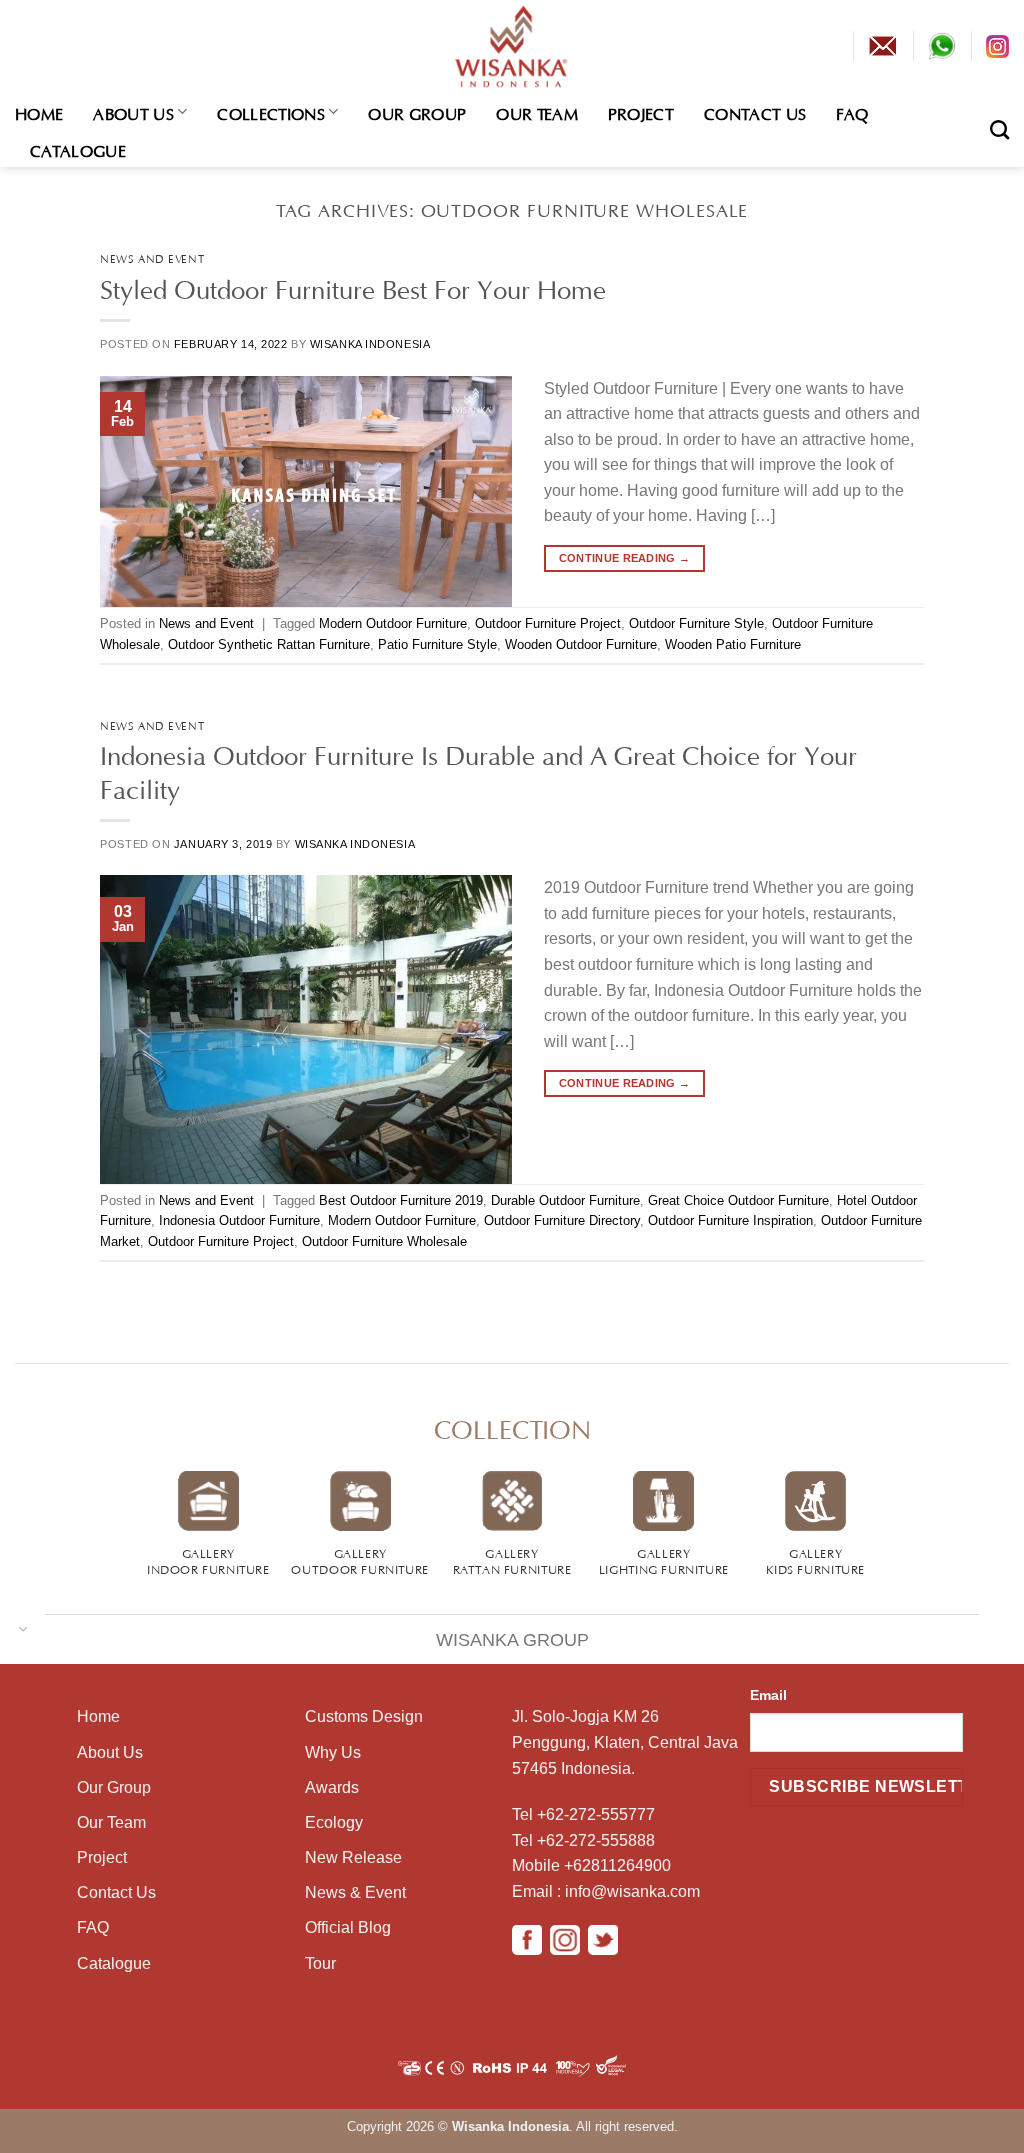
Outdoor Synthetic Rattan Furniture (269, 644)
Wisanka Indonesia (370, 344)
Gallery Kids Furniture (815, 1560)
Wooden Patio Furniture (733, 644)
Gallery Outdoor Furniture (359, 1560)
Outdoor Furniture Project (548, 623)
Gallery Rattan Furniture (512, 1560)
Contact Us (755, 112)
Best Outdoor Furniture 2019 (401, 1200)
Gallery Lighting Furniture (664, 1560)
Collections (271, 112)
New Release (353, 1857)
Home (39, 112)
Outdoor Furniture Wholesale (384, 1241)
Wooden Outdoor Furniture (581, 644)
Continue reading (625, 558)
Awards (332, 1787)
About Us (133, 112)
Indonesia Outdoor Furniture (239, 1220)
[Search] (999, 129)
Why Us (333, 1752)
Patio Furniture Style (437, 644)
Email (768, 1695)
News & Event (355, 1892)
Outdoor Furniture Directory (562, 1220)
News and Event (152, 257)
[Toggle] (23, 1627)
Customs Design (364, 1716)
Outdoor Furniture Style (696, 623)
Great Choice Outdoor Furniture (738, 1200)
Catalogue (78, 149)
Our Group (417, 112)
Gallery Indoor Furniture (208, 1560)
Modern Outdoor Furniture (393, 623)
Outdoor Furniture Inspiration (730, 1220)
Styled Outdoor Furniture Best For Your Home (353, 286)
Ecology (334, 1822)
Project (641, 112)
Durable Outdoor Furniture (565, 1200)
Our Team (537, 112)
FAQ (852, 112)
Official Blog (348, 1927)
